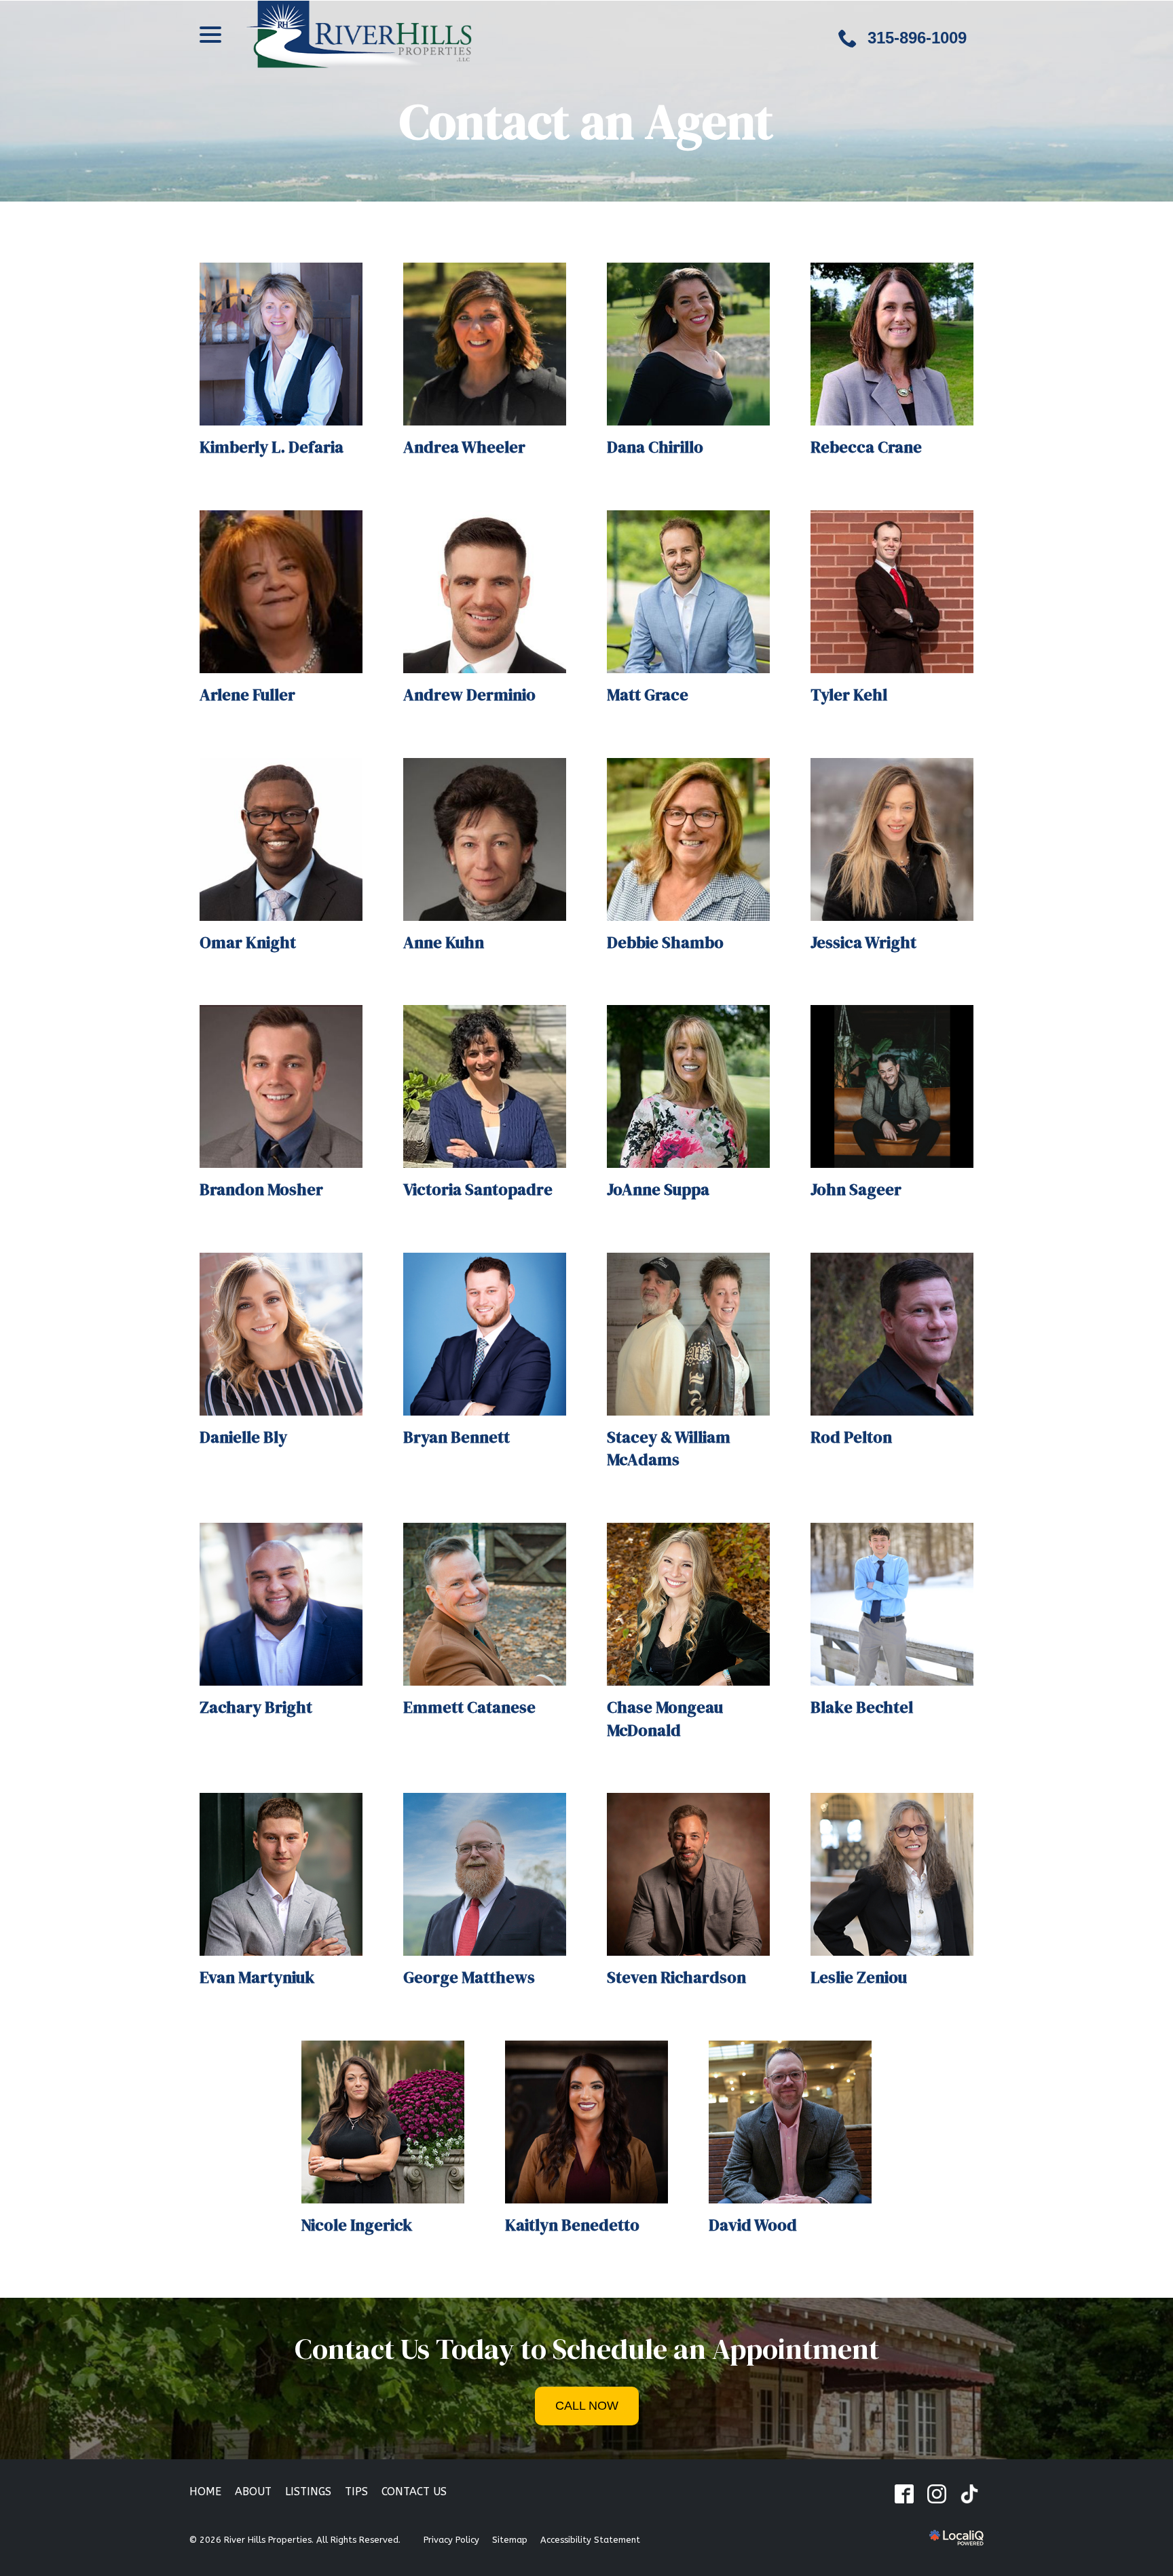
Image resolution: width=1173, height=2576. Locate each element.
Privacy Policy (451, 2540)
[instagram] (936, 2494)
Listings (308, 2492)
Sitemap (510, 2540)
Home (205, 2492)
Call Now (587, 2406)
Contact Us (414, 2492)
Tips (356, 2492)
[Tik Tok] (969, 2494)
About (253, 2492)
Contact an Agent (586, 121)
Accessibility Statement (590, 2540)
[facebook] (904, 2494)
